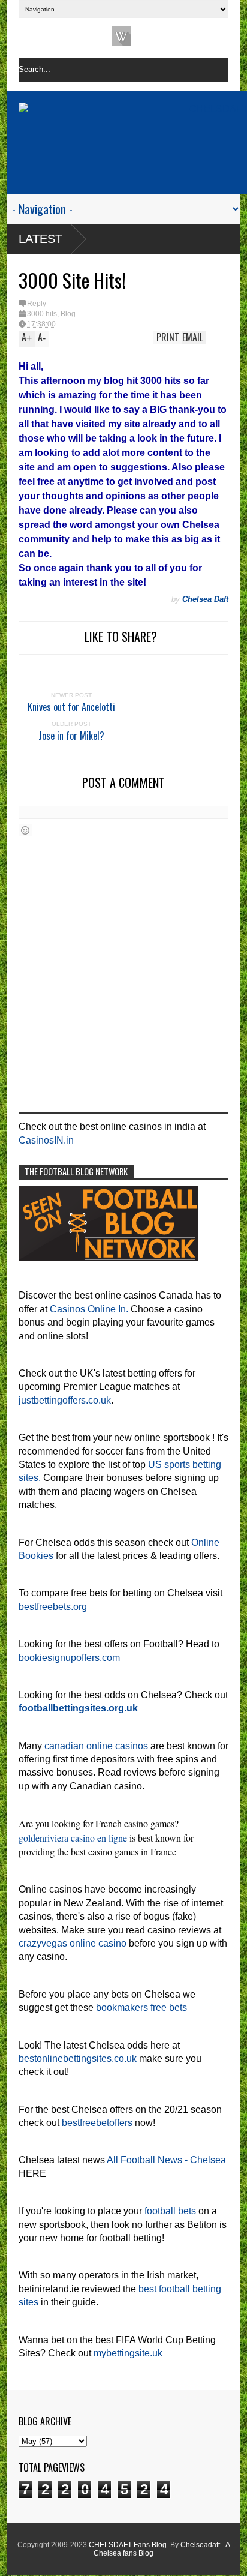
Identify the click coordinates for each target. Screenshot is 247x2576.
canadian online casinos (96, 1746)
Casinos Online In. (89, 1309)
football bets (170, 2211)
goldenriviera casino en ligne (73, 1838)
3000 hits (42, 314)
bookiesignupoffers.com (69, 1658)
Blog (68, 314)
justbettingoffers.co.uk (65, 1400)
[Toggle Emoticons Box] (25, 830)
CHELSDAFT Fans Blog (128, 2545)
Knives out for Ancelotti (71, 707)
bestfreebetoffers (97, 2123)
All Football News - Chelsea (166, 2160)
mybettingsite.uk (128, 2353)
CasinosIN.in (46, 1140)
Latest (40, 239)
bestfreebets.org (53, 1607)
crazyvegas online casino (73, 1943)
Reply (37, 304)
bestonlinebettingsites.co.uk (78, 2058)
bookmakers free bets (141, 2007)
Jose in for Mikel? (71, 736)
